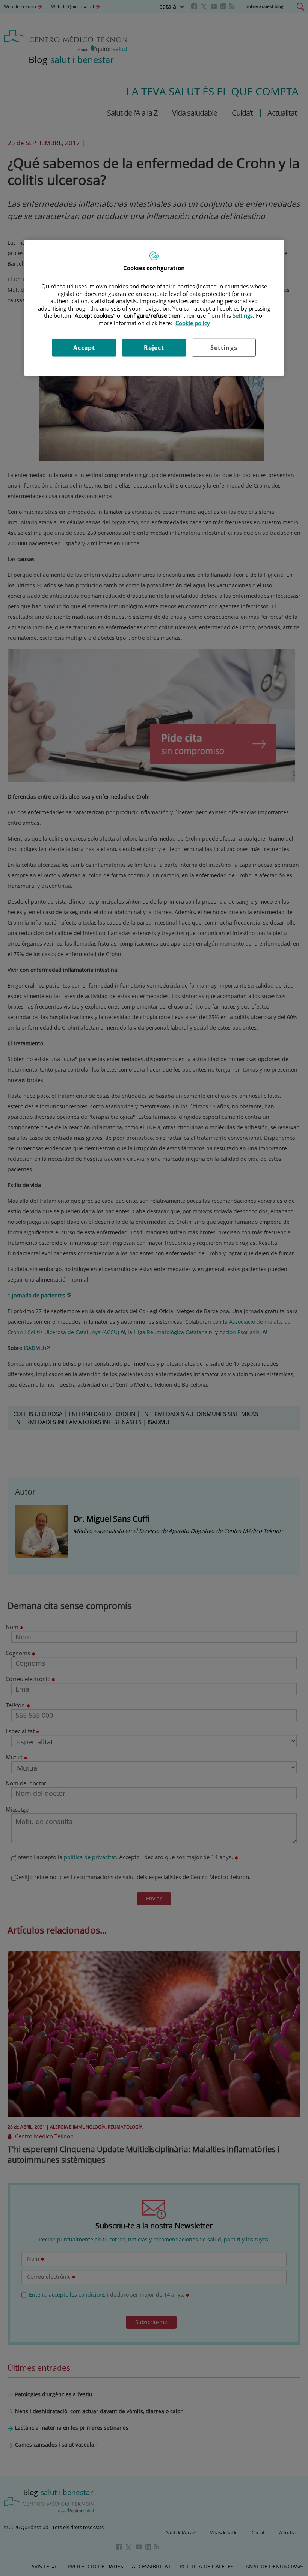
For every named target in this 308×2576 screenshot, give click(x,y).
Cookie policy (193, 323)
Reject (154, 348)
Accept (84, 348)
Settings (224, 348)
